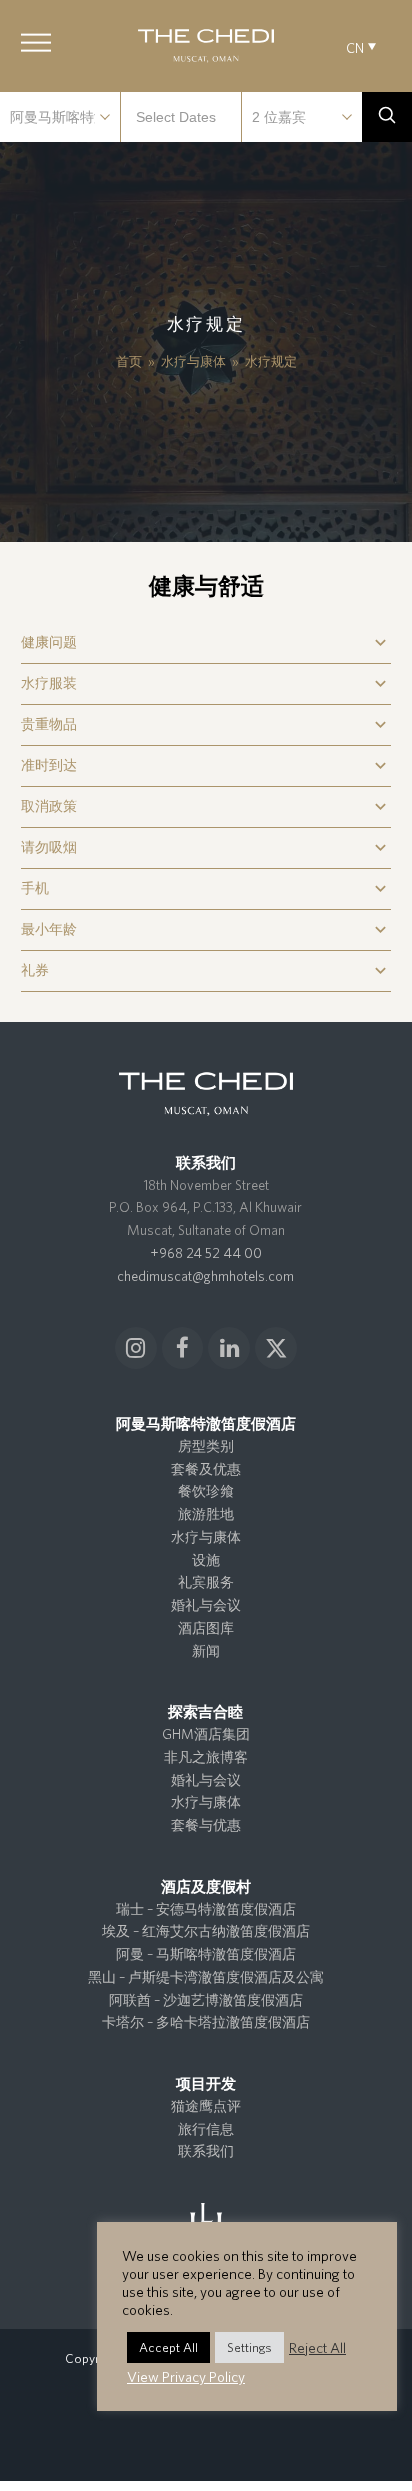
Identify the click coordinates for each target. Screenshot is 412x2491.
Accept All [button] (168, 2347)
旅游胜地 (206, 1514)
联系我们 (206, 2151)
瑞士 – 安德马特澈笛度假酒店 (206, 1909)
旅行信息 (206, 2129)
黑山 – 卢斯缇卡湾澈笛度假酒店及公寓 (206, 1977)
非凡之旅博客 (206, 1757)
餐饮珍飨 (206, 1491)
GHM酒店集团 (206, 1734)
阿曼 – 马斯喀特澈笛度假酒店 (206, 1954)
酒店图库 (206, 1628)
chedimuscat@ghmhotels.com (205, 1276)
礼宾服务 (206, 1582)
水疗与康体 (206, 1537)
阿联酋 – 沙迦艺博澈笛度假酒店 (206, 2000)
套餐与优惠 (206, 1825)
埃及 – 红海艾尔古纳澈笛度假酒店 (206, 1931)
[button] (36, 43)
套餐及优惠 (206, 1469)
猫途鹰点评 (206, 2106)
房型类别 (206, 1446)
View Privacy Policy (186, 2376)
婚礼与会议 (206, 1605)
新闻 (206, 1651)
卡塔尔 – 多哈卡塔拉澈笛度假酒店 (206, 2022)
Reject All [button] (317, 2347)
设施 (206, 1560)
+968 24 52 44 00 (206, 1253)
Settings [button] (249, 2347)
